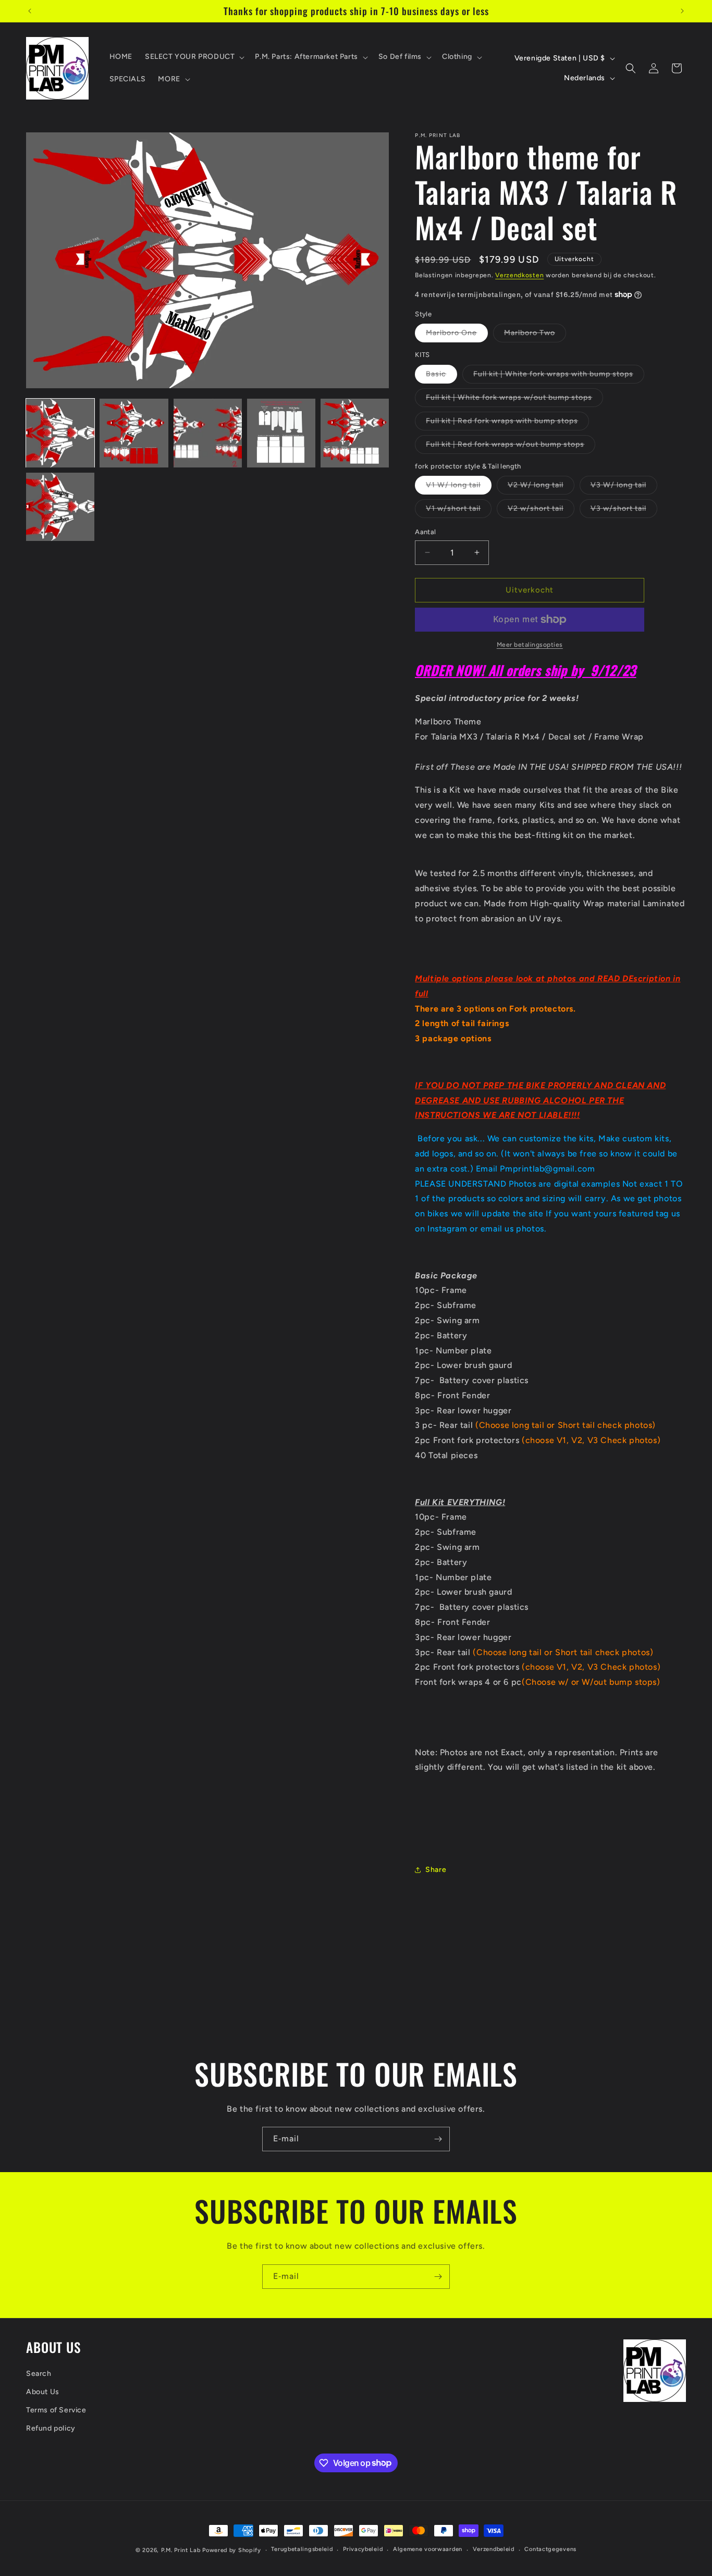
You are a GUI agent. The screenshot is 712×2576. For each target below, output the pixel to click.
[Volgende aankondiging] (682, 11)
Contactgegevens (550, 2549)
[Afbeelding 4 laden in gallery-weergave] (281, 433)
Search (39, 2374)
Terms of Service (56, 2410)
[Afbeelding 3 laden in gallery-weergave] (208, 433)
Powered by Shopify (232, 2550)
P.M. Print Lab (181, 2550)
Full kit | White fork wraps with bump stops (559, 376)
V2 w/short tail (541, 511)
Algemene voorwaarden (428, 2549)
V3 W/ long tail (624, 487)
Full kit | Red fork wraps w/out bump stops (511, 447)
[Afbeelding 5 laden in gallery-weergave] (355, 433)
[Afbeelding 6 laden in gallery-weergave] (60, 507)
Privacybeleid (363, 2549)
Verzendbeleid (494, 2549)
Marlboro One (457, 335)
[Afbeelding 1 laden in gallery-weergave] (60, 433)
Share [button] (436, 1870)
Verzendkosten (519, 275)
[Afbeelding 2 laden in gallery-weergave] (134, 433)
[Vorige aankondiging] (30, 11)
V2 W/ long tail (541, 487)
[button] (194, 57)
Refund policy (51, 2428)
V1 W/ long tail (459, 487)
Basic (441, 376)
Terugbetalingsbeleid (302, 2549)
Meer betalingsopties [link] (530, 645)
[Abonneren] (438, 2139)
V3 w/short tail (624, 511)
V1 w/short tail (459, 511)
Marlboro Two (535, 335)
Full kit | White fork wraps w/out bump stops (514, 400)
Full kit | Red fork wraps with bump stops (507, 423)
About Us (43, 2392)
